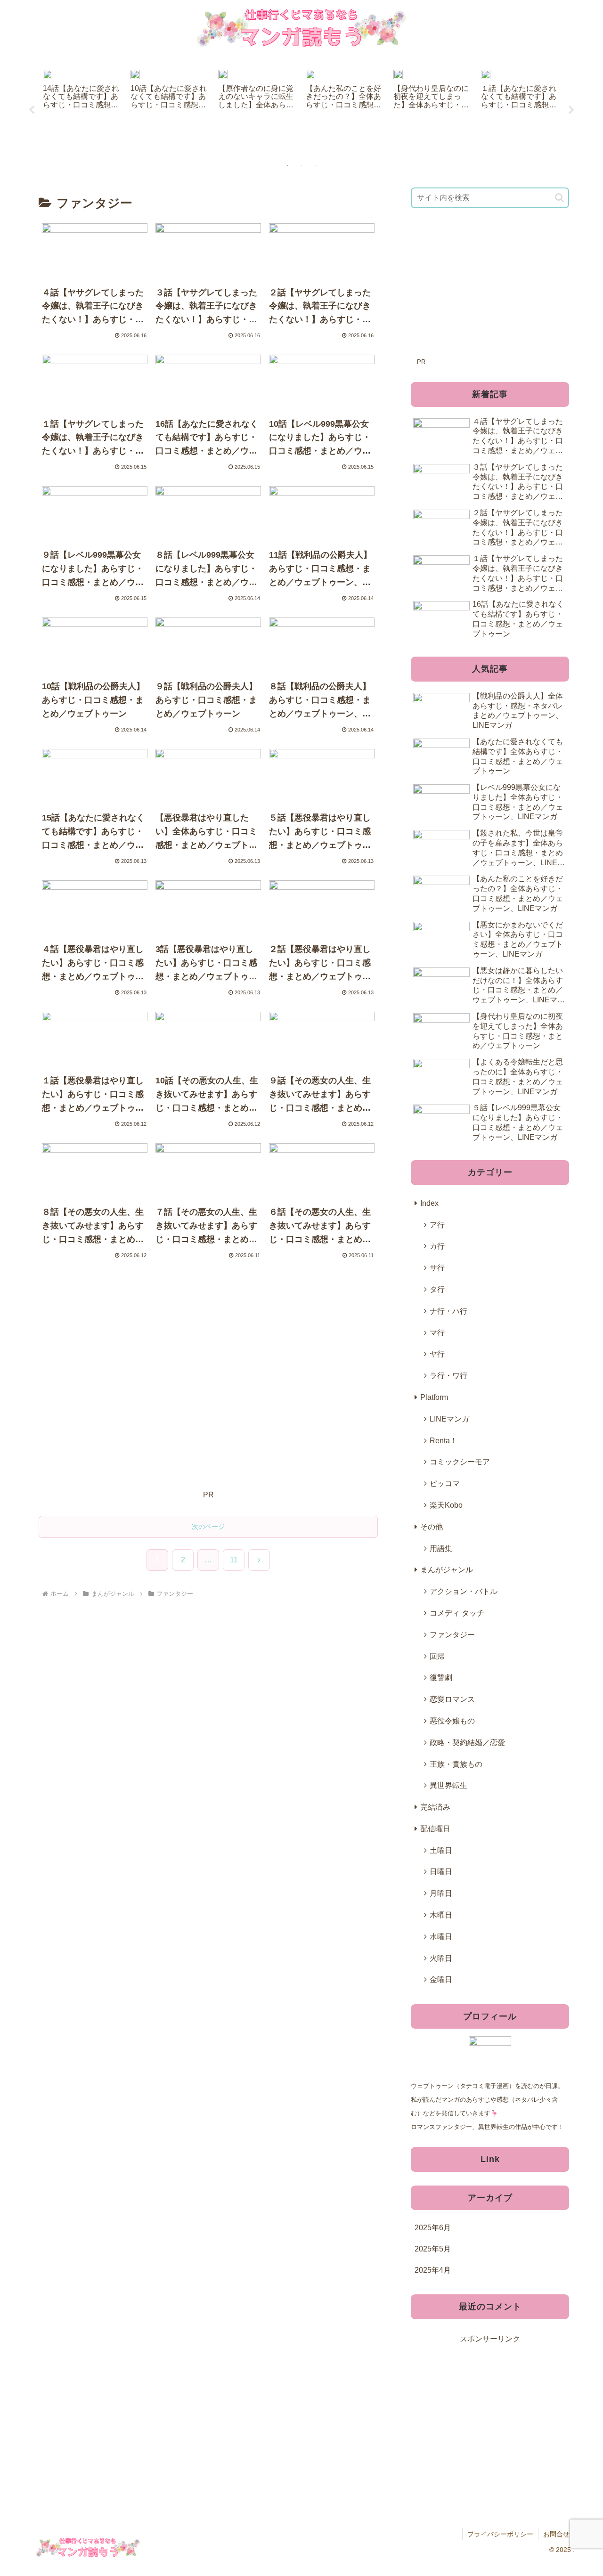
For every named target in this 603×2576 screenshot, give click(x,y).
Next (571, 110)
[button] (559, 198)
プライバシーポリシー (500, 2534)
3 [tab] (316, 165)
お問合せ (556, 2534)
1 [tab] (287, 165)
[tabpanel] (81, 109)
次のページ (208, 1527)
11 (234, 1560)
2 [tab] (301, 165)
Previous (32, 110)
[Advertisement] (208, 1387)
